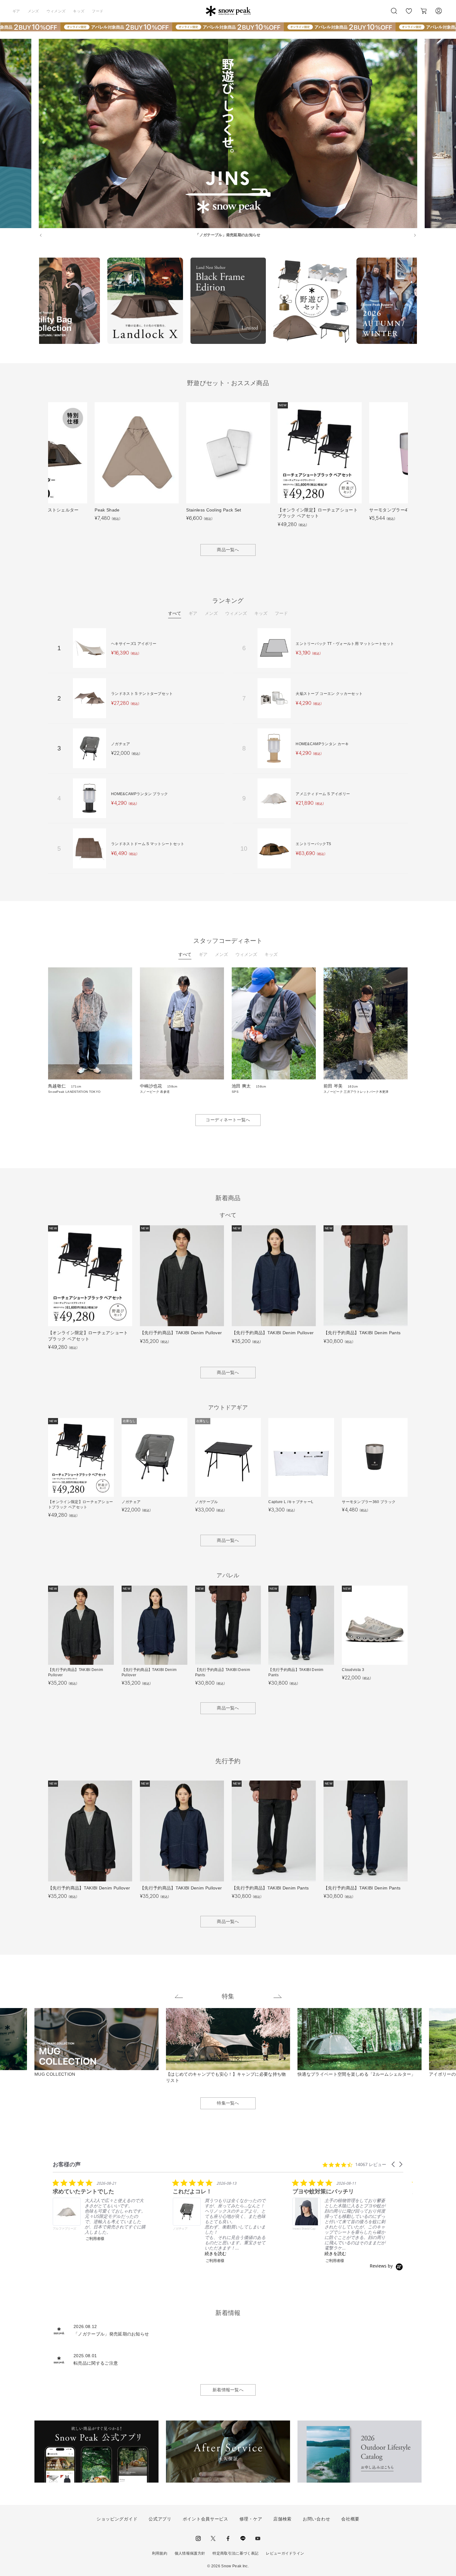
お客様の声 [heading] (67, 2164)
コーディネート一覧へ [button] (228, 1120)
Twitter (213, 2538)
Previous (34, 302)
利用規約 (160, 2553)
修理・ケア (251, 2519)
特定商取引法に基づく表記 (235, 2553)
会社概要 (350, 2519)
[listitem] (99, 2210)
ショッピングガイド (117, 2519)
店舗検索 (282, 2519)
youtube (258, 2538)
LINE (243, 2538)
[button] (394, 2164)
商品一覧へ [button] (228, 550)
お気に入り (409, 14)
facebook (228, 2538)
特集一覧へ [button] (228, 2103)
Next (422, 302)
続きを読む (216, 2253)
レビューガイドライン (285, 2553)
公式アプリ (160, 2519)
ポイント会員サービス (206, 2519)
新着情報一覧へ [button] (228, 2390)
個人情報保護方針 (190, 2553)
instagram (198, 2538)
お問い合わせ (316, 2519)
